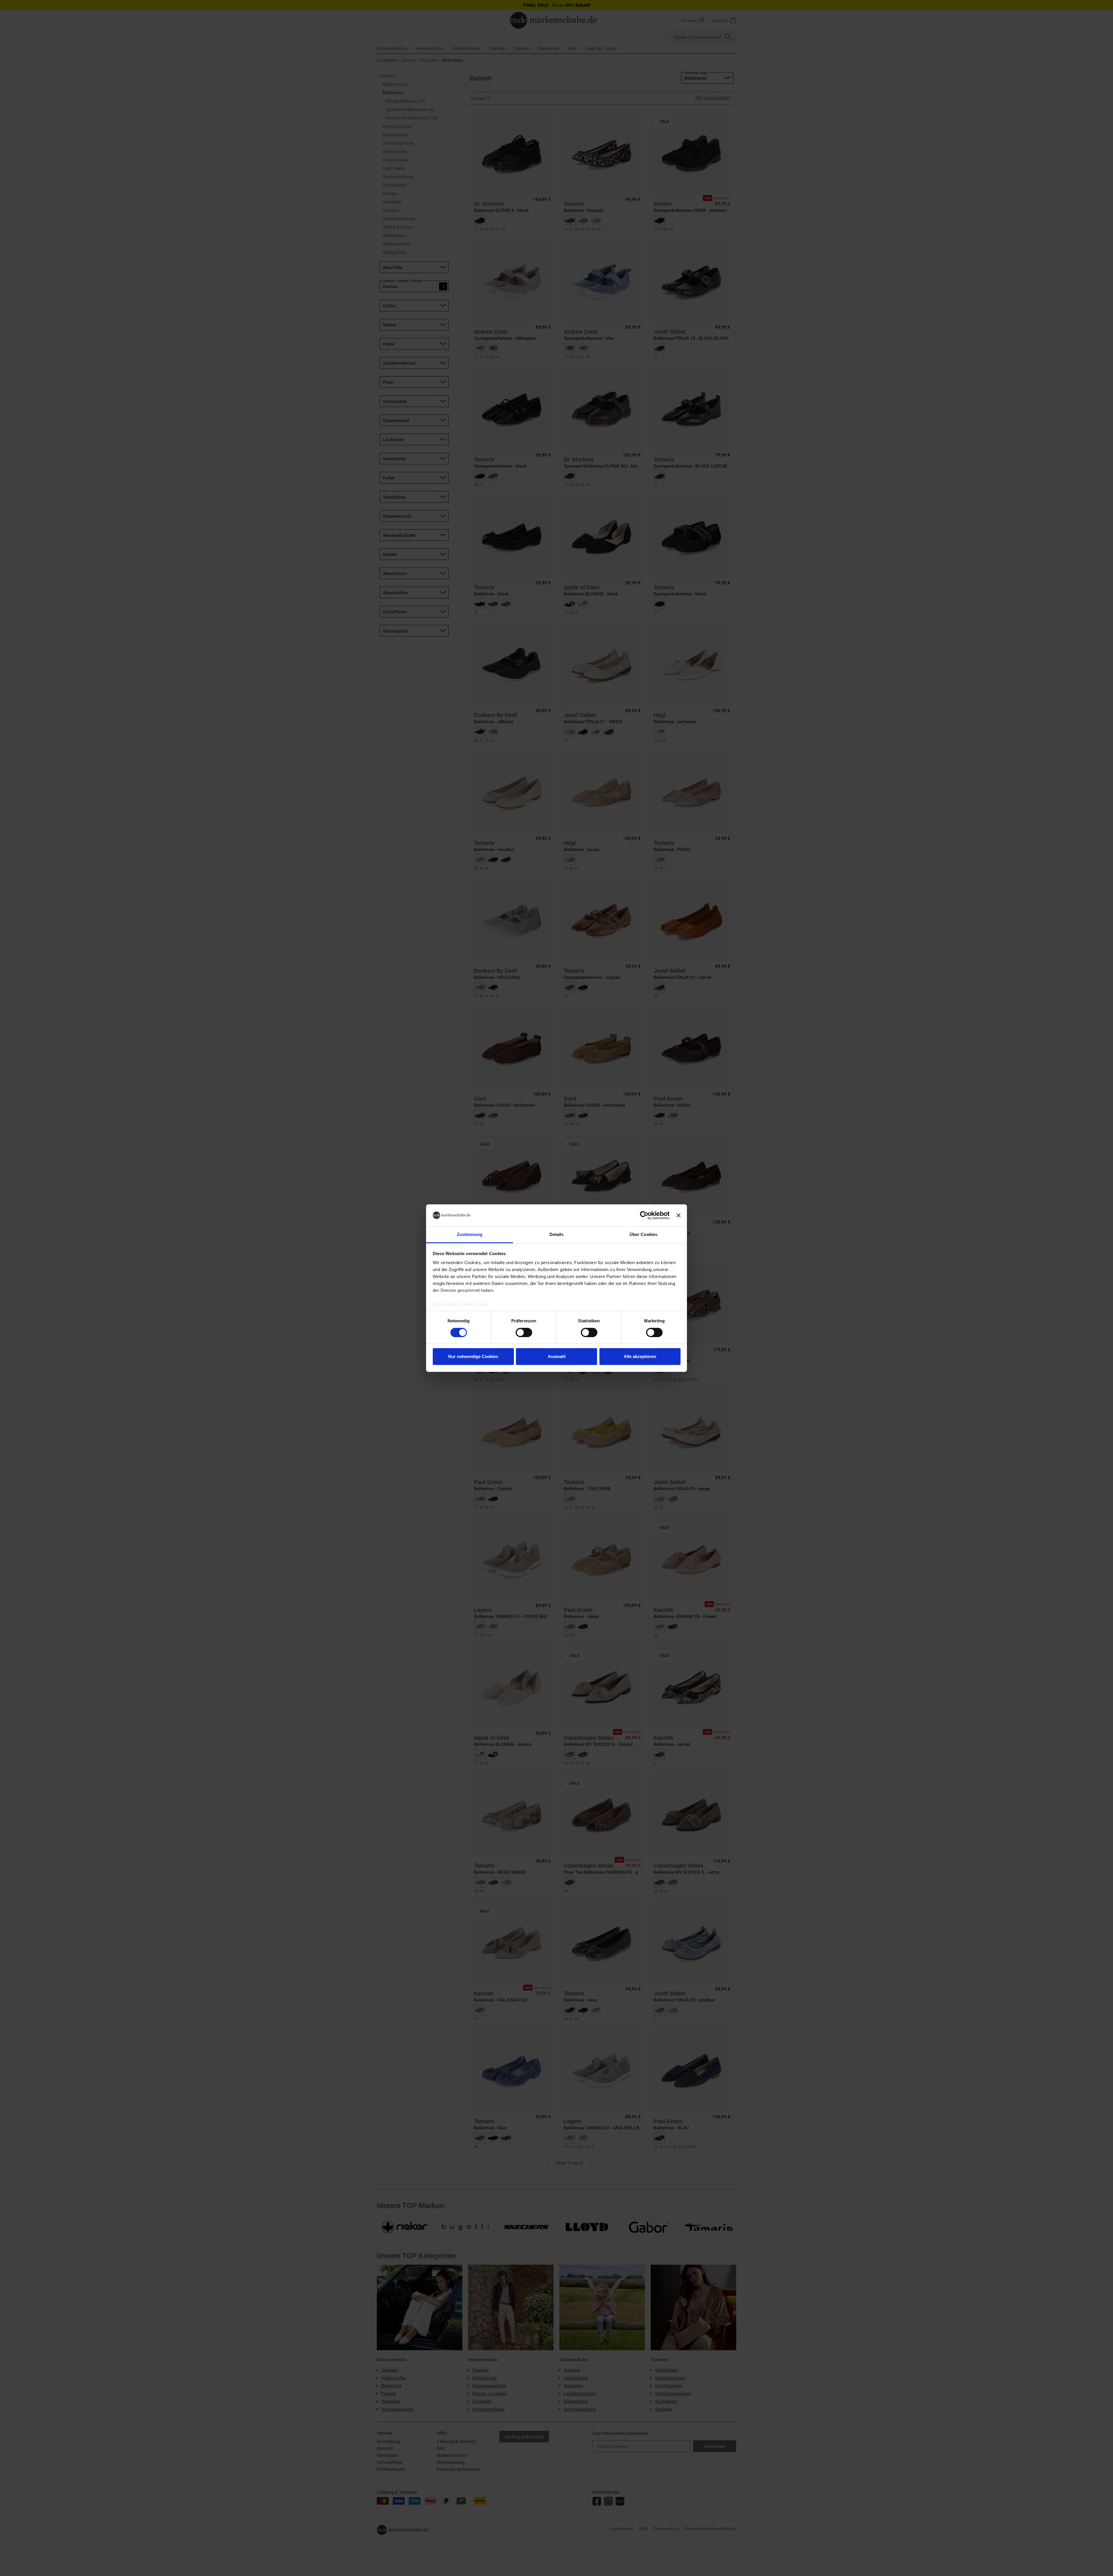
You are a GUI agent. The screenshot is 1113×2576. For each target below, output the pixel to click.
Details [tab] (557, 1234)
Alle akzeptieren (640, 1356)
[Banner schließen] (679, 1215)
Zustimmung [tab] (470, 1234)
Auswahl (557, 1356)
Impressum (476, 1304)
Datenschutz (446, 1304)
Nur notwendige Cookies (473, 1356)
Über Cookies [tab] (643, 1234)
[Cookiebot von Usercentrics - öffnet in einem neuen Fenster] (644, 1215)
